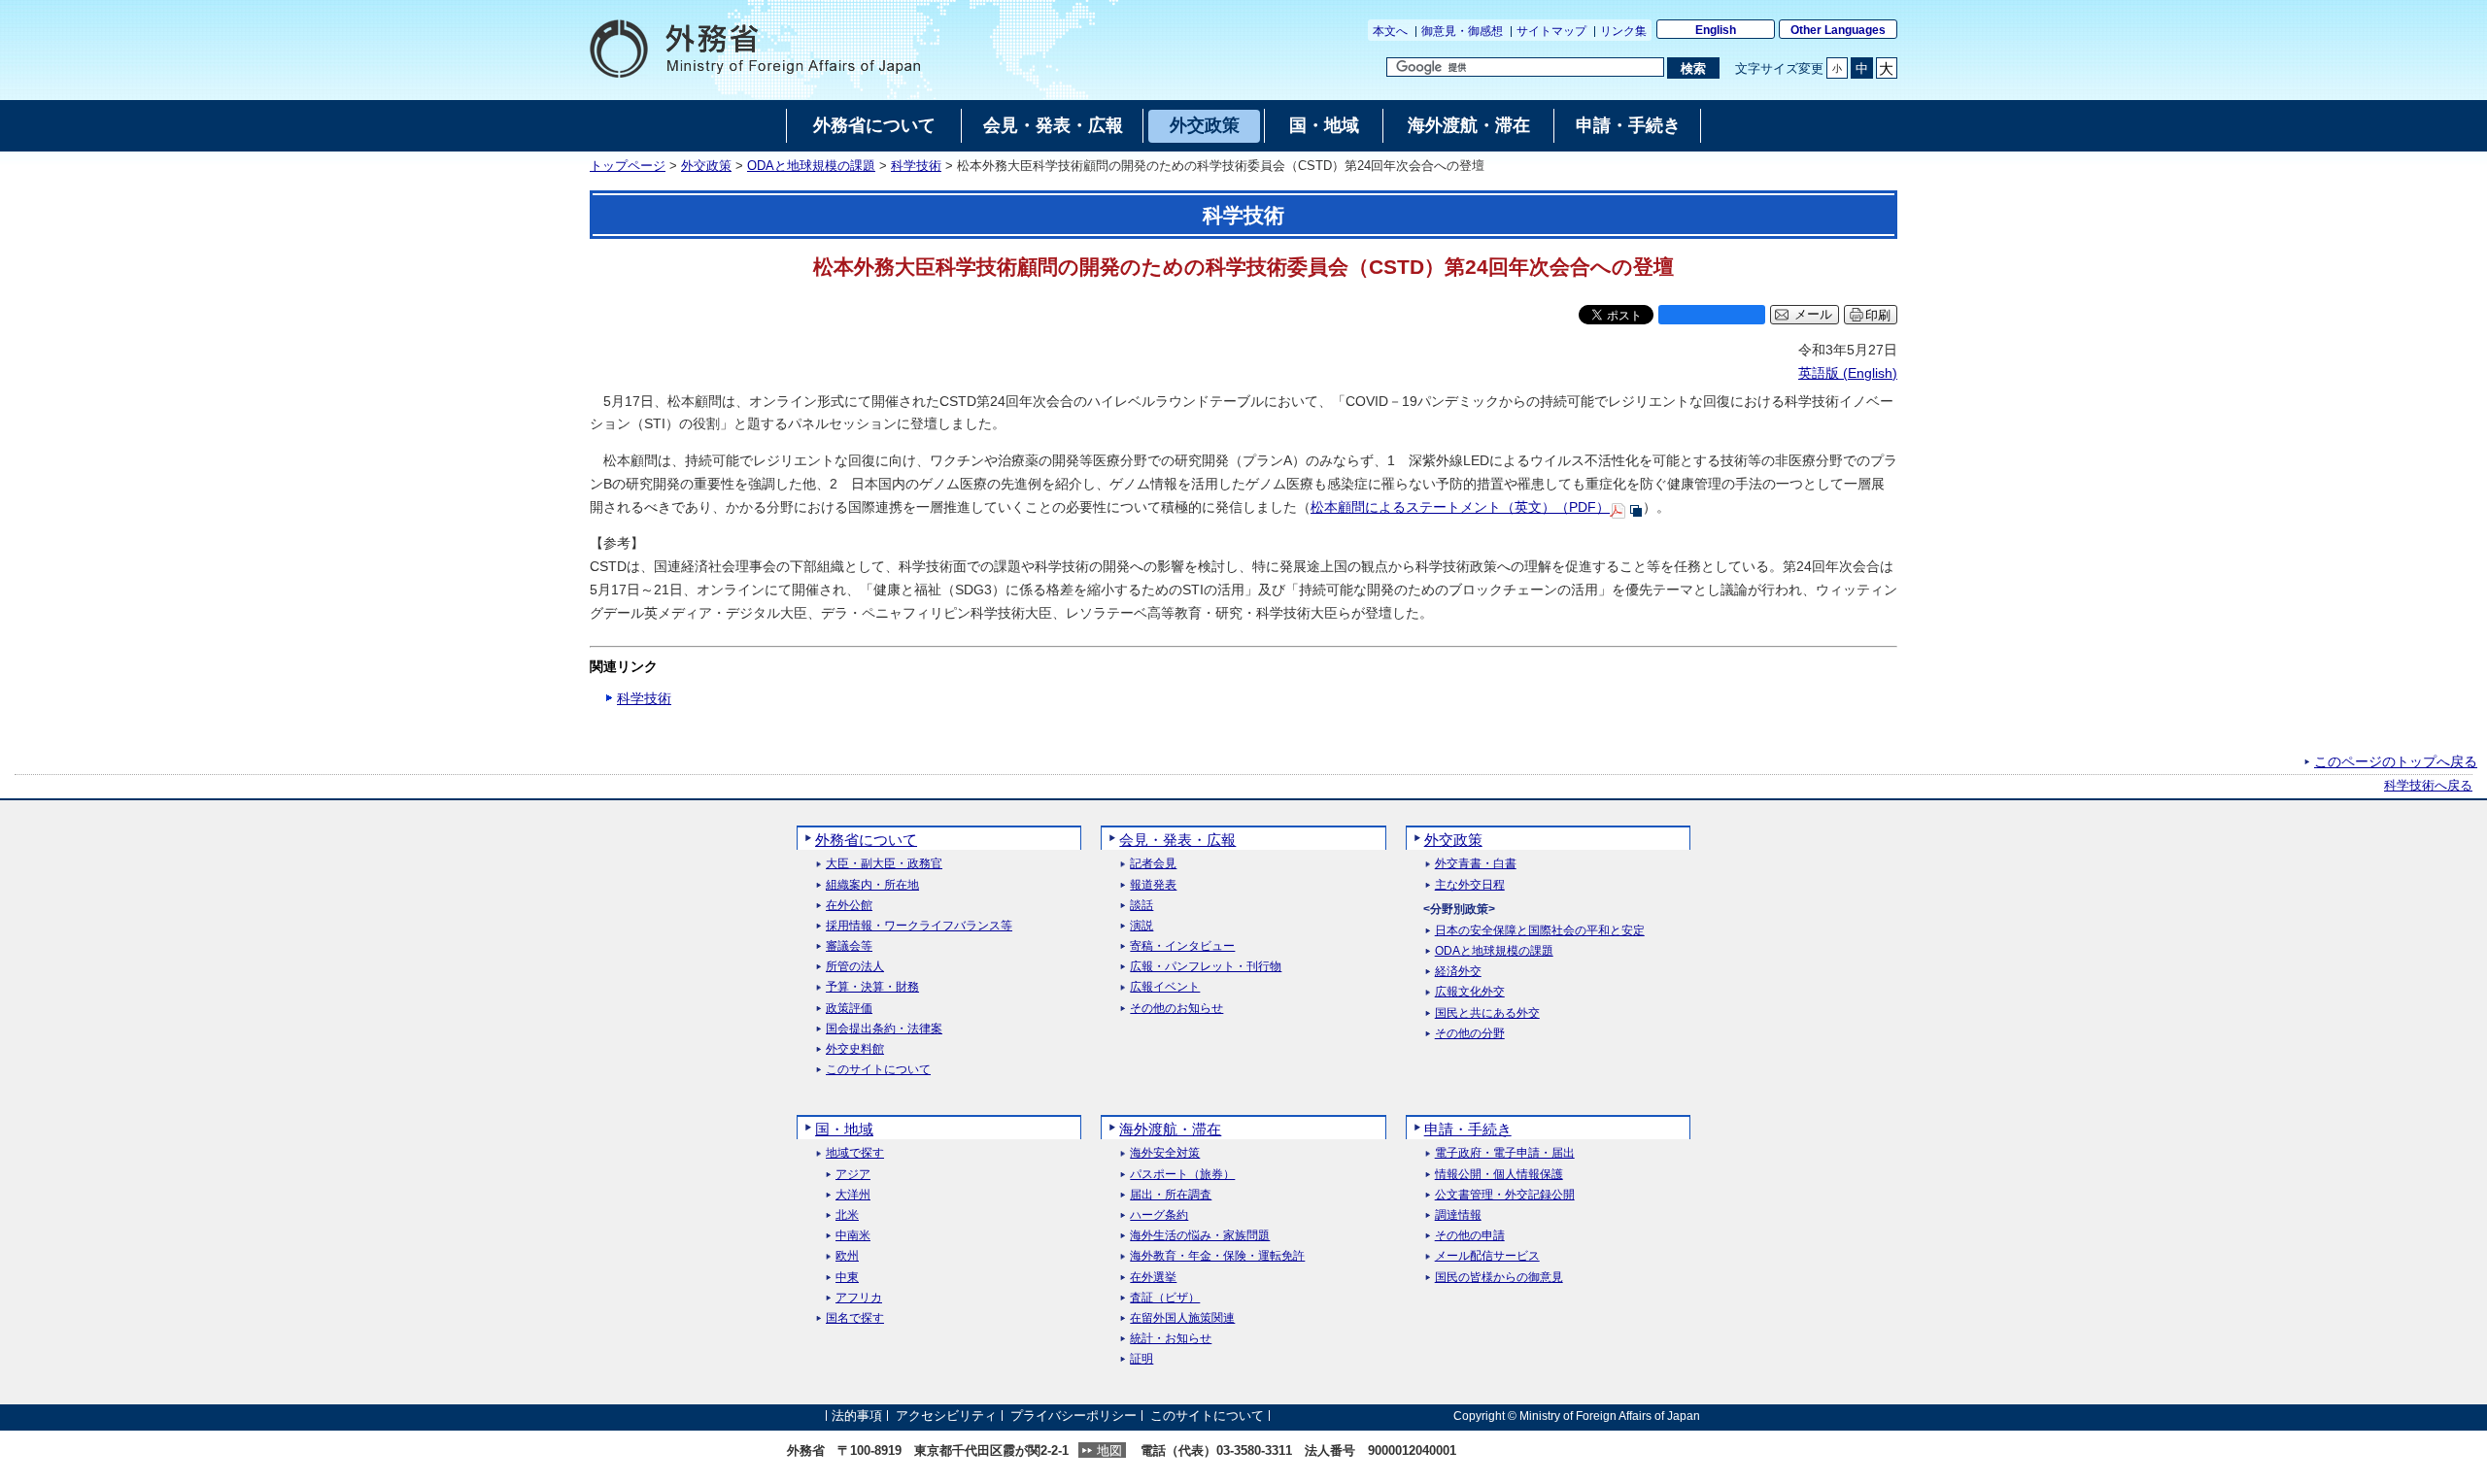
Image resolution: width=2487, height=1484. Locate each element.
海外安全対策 (1165, 1153)
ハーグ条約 (1159, 1215)
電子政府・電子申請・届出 (1505, 1153)
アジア (853, 1175)
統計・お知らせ (1171, 1339)
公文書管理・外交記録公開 (1505, 1195)
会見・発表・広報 (1177, 840)
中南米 (853, 1236)
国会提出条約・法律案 (884, 1029)
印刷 (1878, 315)
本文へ (1390, 31)
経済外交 (1458, 972)
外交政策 (706, 166)
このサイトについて (878, 1070)
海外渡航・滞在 (1170, 1129)
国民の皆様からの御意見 (1499, 1278)
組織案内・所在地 (872, 885)
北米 (847, 1215)
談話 (1141, 906)
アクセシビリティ (946, 1416)
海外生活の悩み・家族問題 (1200, 1236)
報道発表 (1153, 885)
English (1716, 30)
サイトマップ (1551, 31)
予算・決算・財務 (872, 987)
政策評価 (849, 1009)
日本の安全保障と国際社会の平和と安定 (1540, 931)
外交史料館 (855, 1049)
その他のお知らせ (1176, 1009)
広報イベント (1165, 987)
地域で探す (855, 1153)
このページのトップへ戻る (2396, 761)
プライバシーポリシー (1073, 1416)
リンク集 (1623, 31)
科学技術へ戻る (2428, 786)
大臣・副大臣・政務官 (884, 864)
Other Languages (1838, 30)
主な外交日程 (1470, 885)
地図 (1109, 1450)
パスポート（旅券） (1182, 1175)
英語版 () (1848, 373)
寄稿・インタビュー (1182, 946)
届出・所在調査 (1171, 1195)
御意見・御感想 (1462, 31)
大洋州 (853, 1195)
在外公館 (849, 906)
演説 (1141, 926)
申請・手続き (1468, 1129)
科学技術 (916, 166)
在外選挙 (1153, 1278)
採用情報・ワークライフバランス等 (919, 926)
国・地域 (844, 1129)
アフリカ (859, 1298)
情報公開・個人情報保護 (1499, 1175)
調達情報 (1458, 1215)
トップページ (628, 166)
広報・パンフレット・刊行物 (1206, 967)
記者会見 (1153, 864)
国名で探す (855, 1318)
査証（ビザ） (1165, 1298)
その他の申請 (1470, 1236)
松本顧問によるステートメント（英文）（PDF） (1460, 507)
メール (1813, 315)
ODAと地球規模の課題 (811, 166)
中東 (847, 1278)
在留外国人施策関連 (1182, 1318)
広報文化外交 (1470, 992)
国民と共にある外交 (1487, 1013)
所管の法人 (855, 967)
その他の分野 (1470, 1034)
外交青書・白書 (1476, 864)
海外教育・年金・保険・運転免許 (1217, 1256)
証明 (1141, 1359)
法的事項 (857, 1416)
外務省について (866, 840)
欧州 (847, 1256)
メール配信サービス (1487, 1256)
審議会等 (849, 946)
